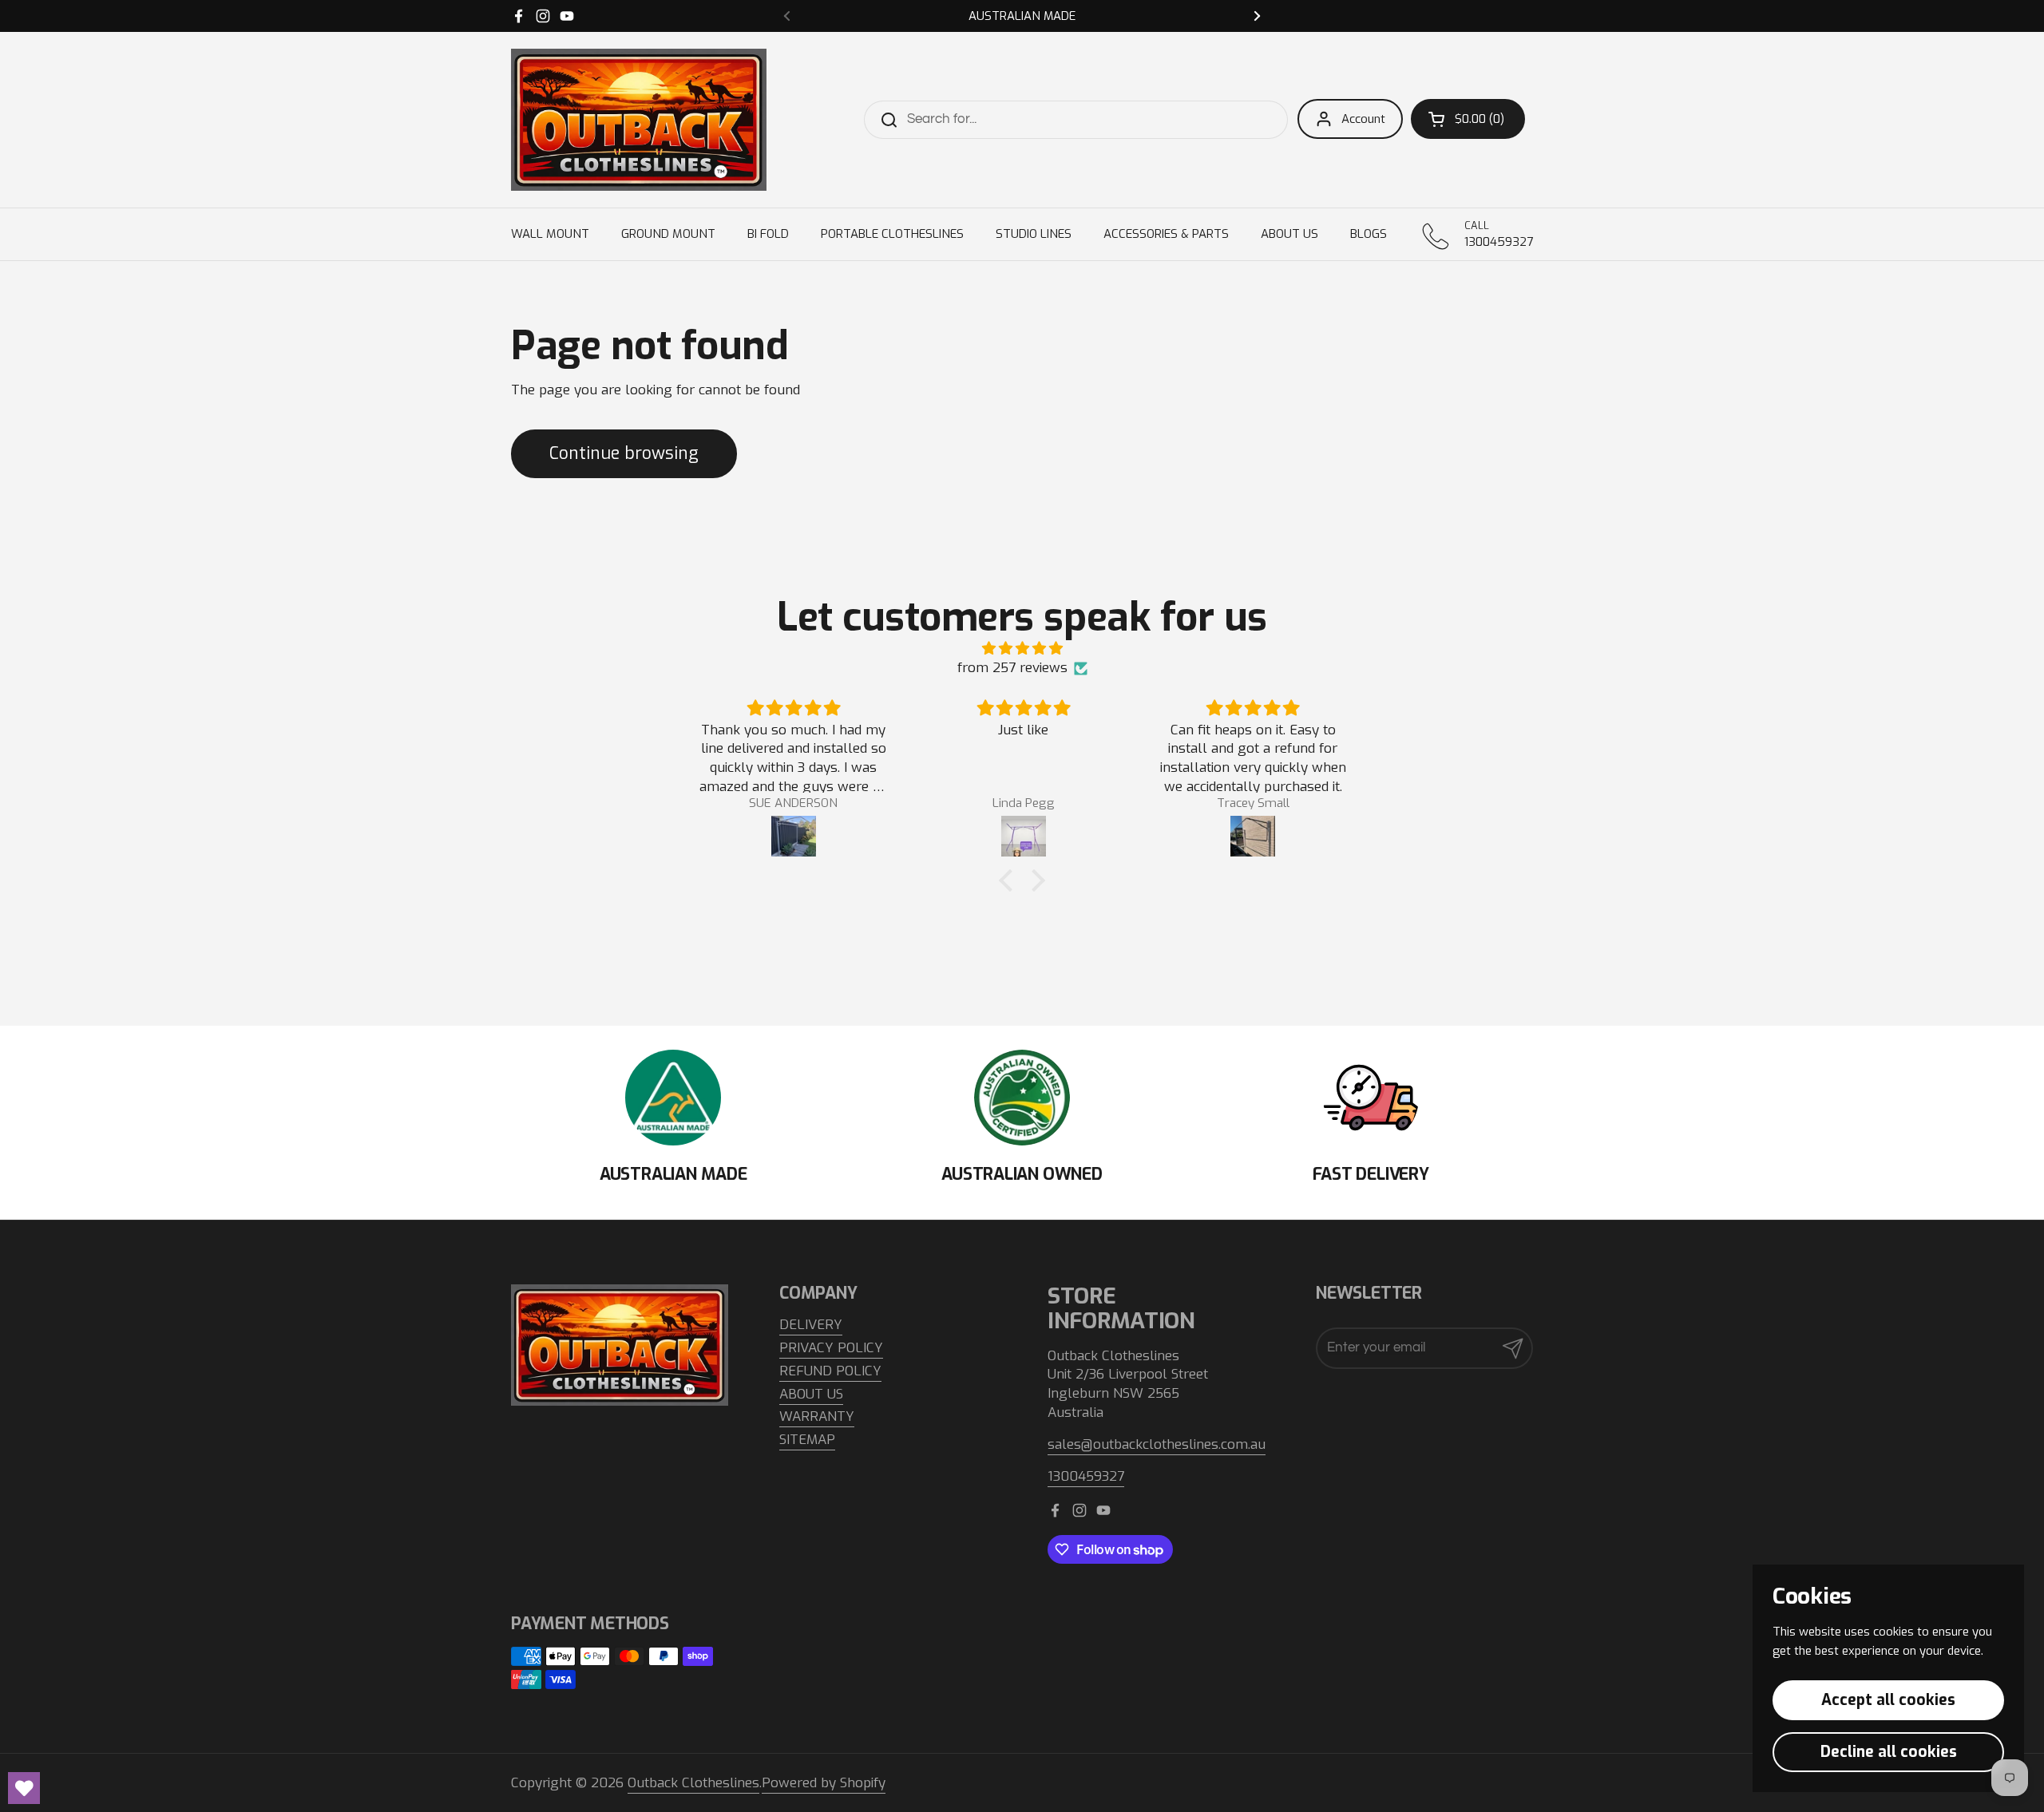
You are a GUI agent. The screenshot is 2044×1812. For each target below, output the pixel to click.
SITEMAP (807, 1440)
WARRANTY (817, 1416)
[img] (1022, 649)
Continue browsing (624, 453)
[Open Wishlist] (24, 1788)
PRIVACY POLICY (831, 1348)
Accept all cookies (1888, 1700)
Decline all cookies (1889, 1752)
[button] (1468, 119)
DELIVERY (811, 1325)
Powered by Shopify (824, 1783)
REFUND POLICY (830, 1371)
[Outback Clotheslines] (639, 120)
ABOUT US (811, 1394)
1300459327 (1086, 1476)
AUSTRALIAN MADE (1022, 16)
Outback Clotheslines (693, 1783)
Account (1363, 119)
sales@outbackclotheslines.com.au (1157, 1444)
